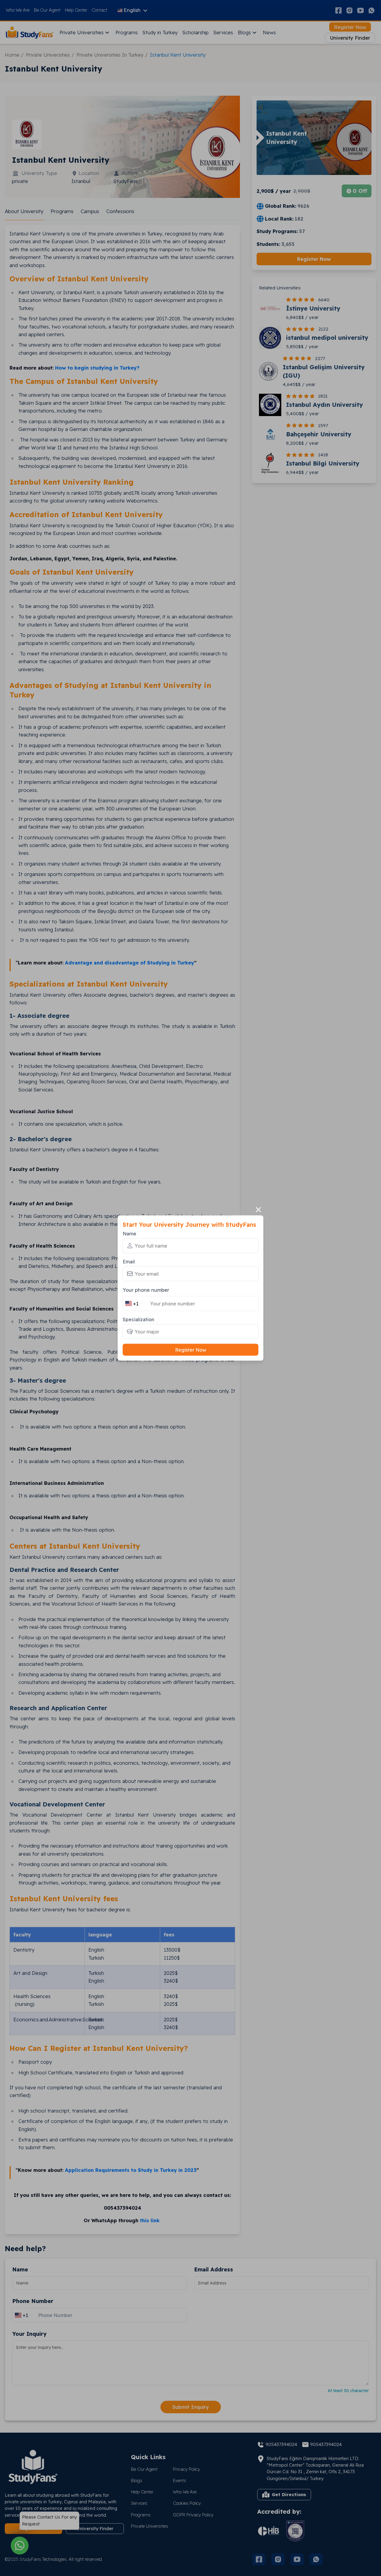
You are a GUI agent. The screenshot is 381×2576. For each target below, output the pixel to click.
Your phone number (146, 1289)
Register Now (191, 1350)
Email (129, 1261)
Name (129, 1233)
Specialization (138, 1319)
